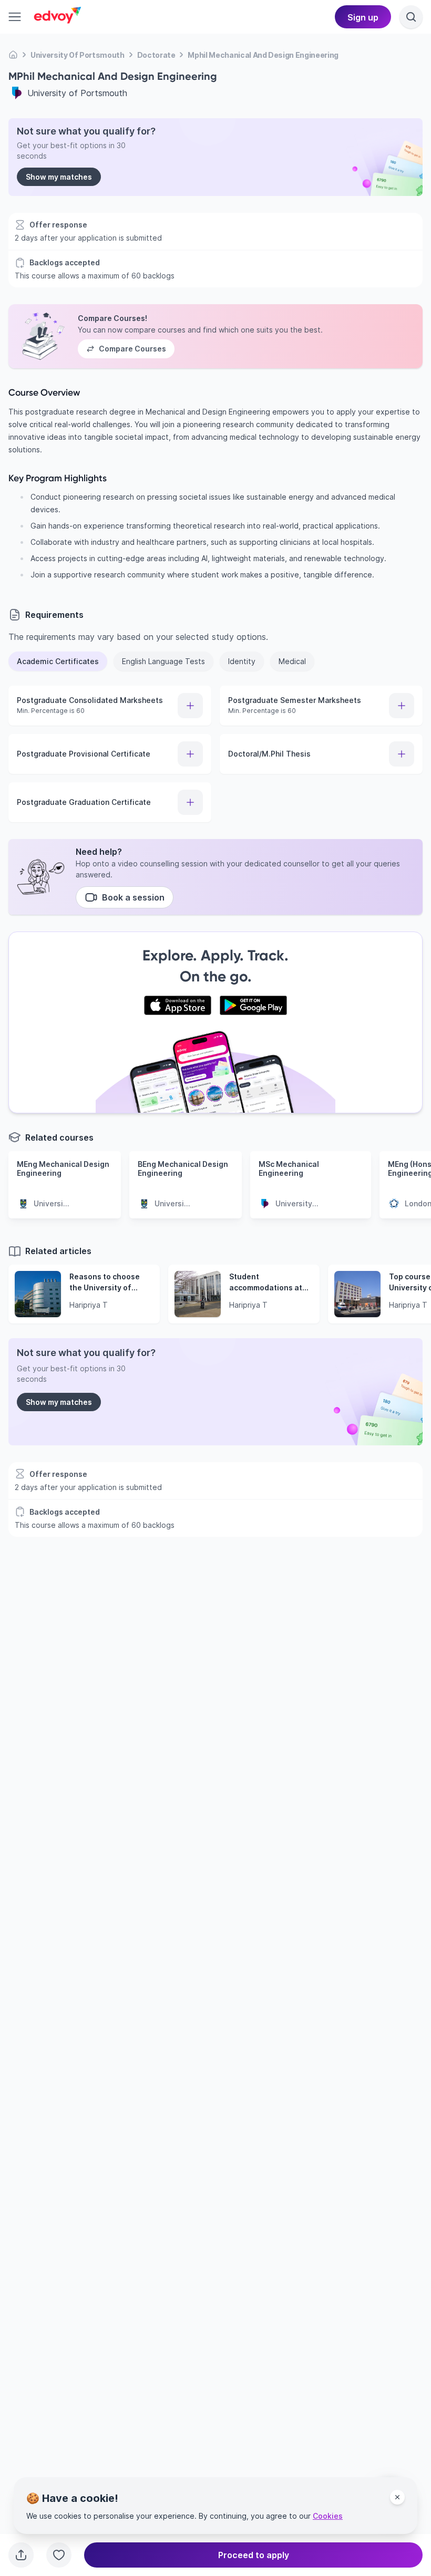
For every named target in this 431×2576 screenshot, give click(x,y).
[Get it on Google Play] (253, 1006)
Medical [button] (292, 661)
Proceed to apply (254, 2555)
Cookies (328, 2516)
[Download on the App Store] (178, 1006)
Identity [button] (242, 661)
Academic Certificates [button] (58, 661)
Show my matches (59, 177)
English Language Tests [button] (163, 661)
